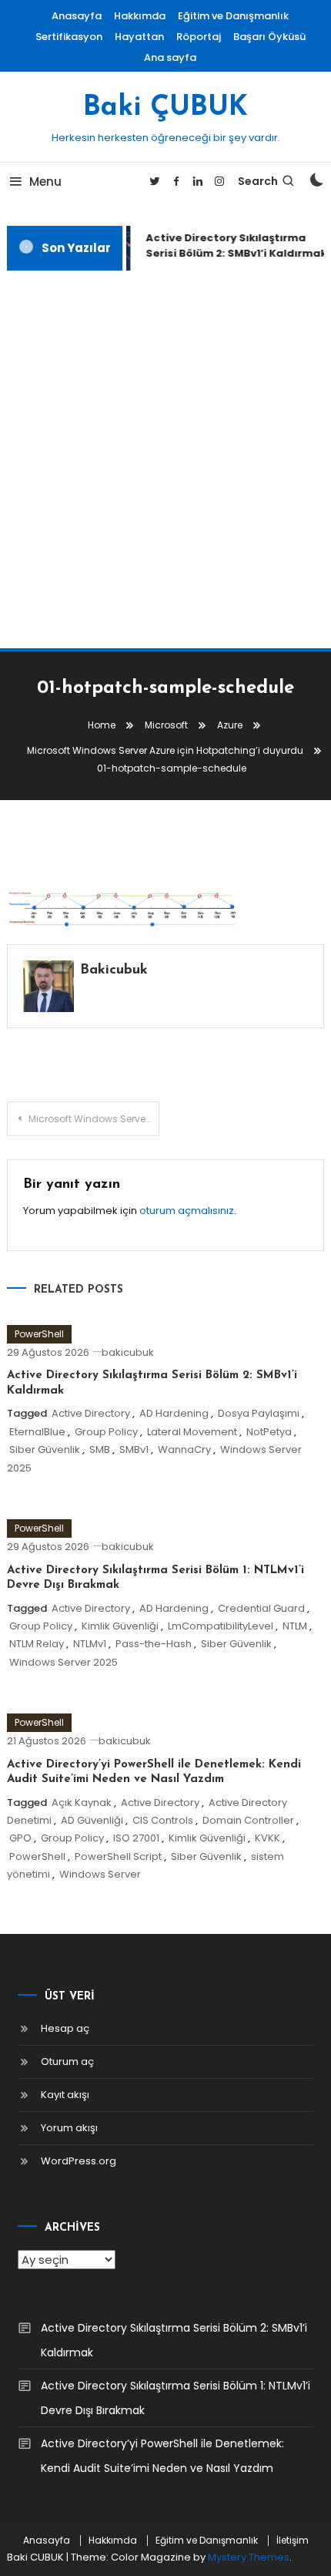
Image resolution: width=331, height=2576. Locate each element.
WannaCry (184, 1449)
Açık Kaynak (82, 1803)
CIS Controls (163, 1820)
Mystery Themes (249, 2557)
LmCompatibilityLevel (221, 1626)
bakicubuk (114, 970)
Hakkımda (140, 16)
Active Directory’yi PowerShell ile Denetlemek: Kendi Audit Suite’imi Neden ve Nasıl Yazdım (162, 2456)
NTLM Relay (37, 1644)
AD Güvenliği (92, 1820)
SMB (100, 1449)
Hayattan (139, 37)
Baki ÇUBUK (165, 108)
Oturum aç (67, 2061)
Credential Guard (261, 1608)
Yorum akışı (69, 2128)
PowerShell (39, 1334)
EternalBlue (37, 1432)
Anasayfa (77, 16)
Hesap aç (65, 2028)
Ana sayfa (170, 57)
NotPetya (269, 1432)
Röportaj (199, 37)
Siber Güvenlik (45, 1449)
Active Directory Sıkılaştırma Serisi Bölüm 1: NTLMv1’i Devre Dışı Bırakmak (176, 2398)
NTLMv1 (90, 1644)
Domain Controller (248, 1820)
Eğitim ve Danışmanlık (233, 16)
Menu (45, 182)
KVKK (267, 1838)
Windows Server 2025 (64, 1662)
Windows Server (100, 1874)
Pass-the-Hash (154, 1644)
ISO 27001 (136, 1838)
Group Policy (106, 1432)
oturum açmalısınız (187, 1211)
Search (258, 181)
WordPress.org (79, 2161)
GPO (20, 1838)
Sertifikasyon (69, 37)
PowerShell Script (118, 1856)
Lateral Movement (192, 1432)
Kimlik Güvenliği (120, 1626)
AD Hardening (174, 1413)
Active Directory (91, 1413)
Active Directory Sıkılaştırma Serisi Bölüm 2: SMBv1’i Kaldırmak (174, 2340)
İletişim (293, 2541)
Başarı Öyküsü (269, 37)
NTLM (295, 1626)
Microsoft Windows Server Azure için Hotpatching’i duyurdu (94, 1119)
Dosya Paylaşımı (259, 1413)
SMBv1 (134, 1449)
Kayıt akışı (65, 2095)
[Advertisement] (165, 459)
